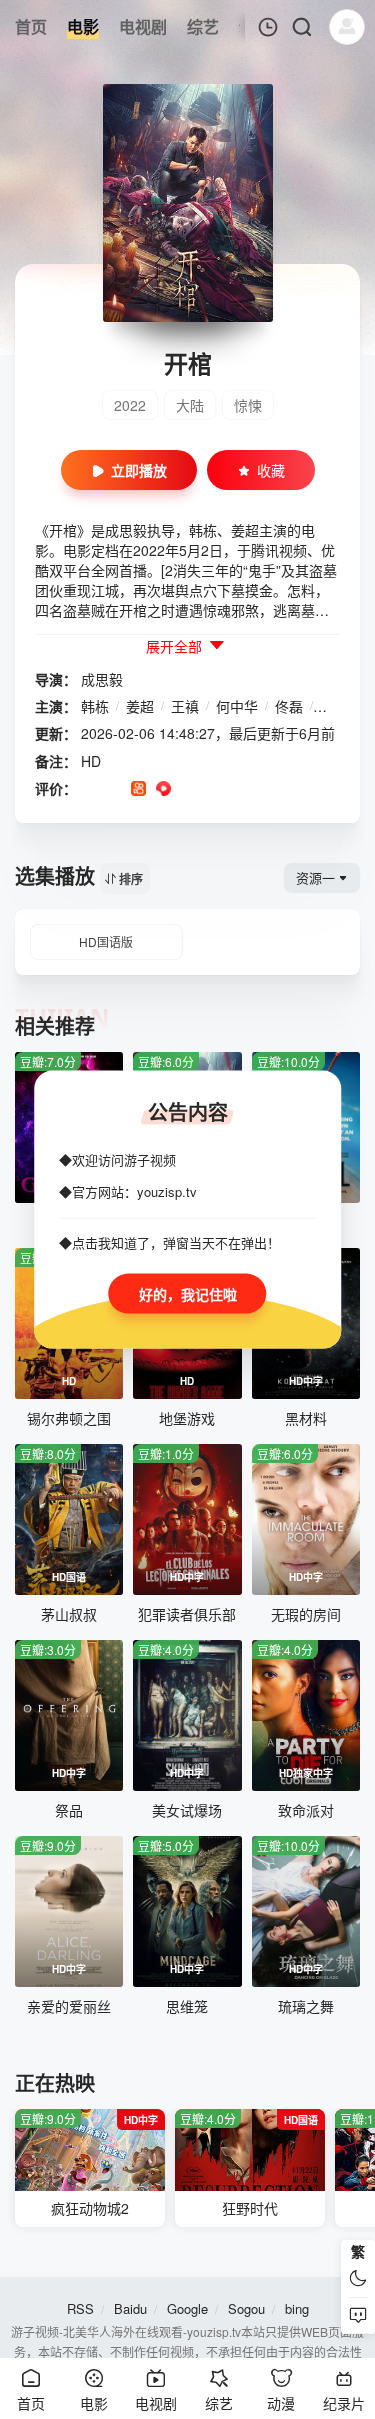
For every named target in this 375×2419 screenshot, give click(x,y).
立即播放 (139, 470)
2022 (130, 405)
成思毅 (102, 679)
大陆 (190, 405)
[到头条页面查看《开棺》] (213, 789)
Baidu (130, 2308)
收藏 (271, 470)
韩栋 (95, 706)
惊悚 (248, 405)
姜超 (140, 706)
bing (297, 2308)
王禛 (185, 706)
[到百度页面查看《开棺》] (238, 789)
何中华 (237, 706)
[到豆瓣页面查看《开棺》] (88, 789)
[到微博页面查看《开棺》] (188, 789)
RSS (80, 2308)
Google (187, 2308)
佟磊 (289, 706)
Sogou (246, 2308)
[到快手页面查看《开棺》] (138, 789)
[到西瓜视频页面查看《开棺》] (163, 789)
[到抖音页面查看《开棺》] (113, 789)
